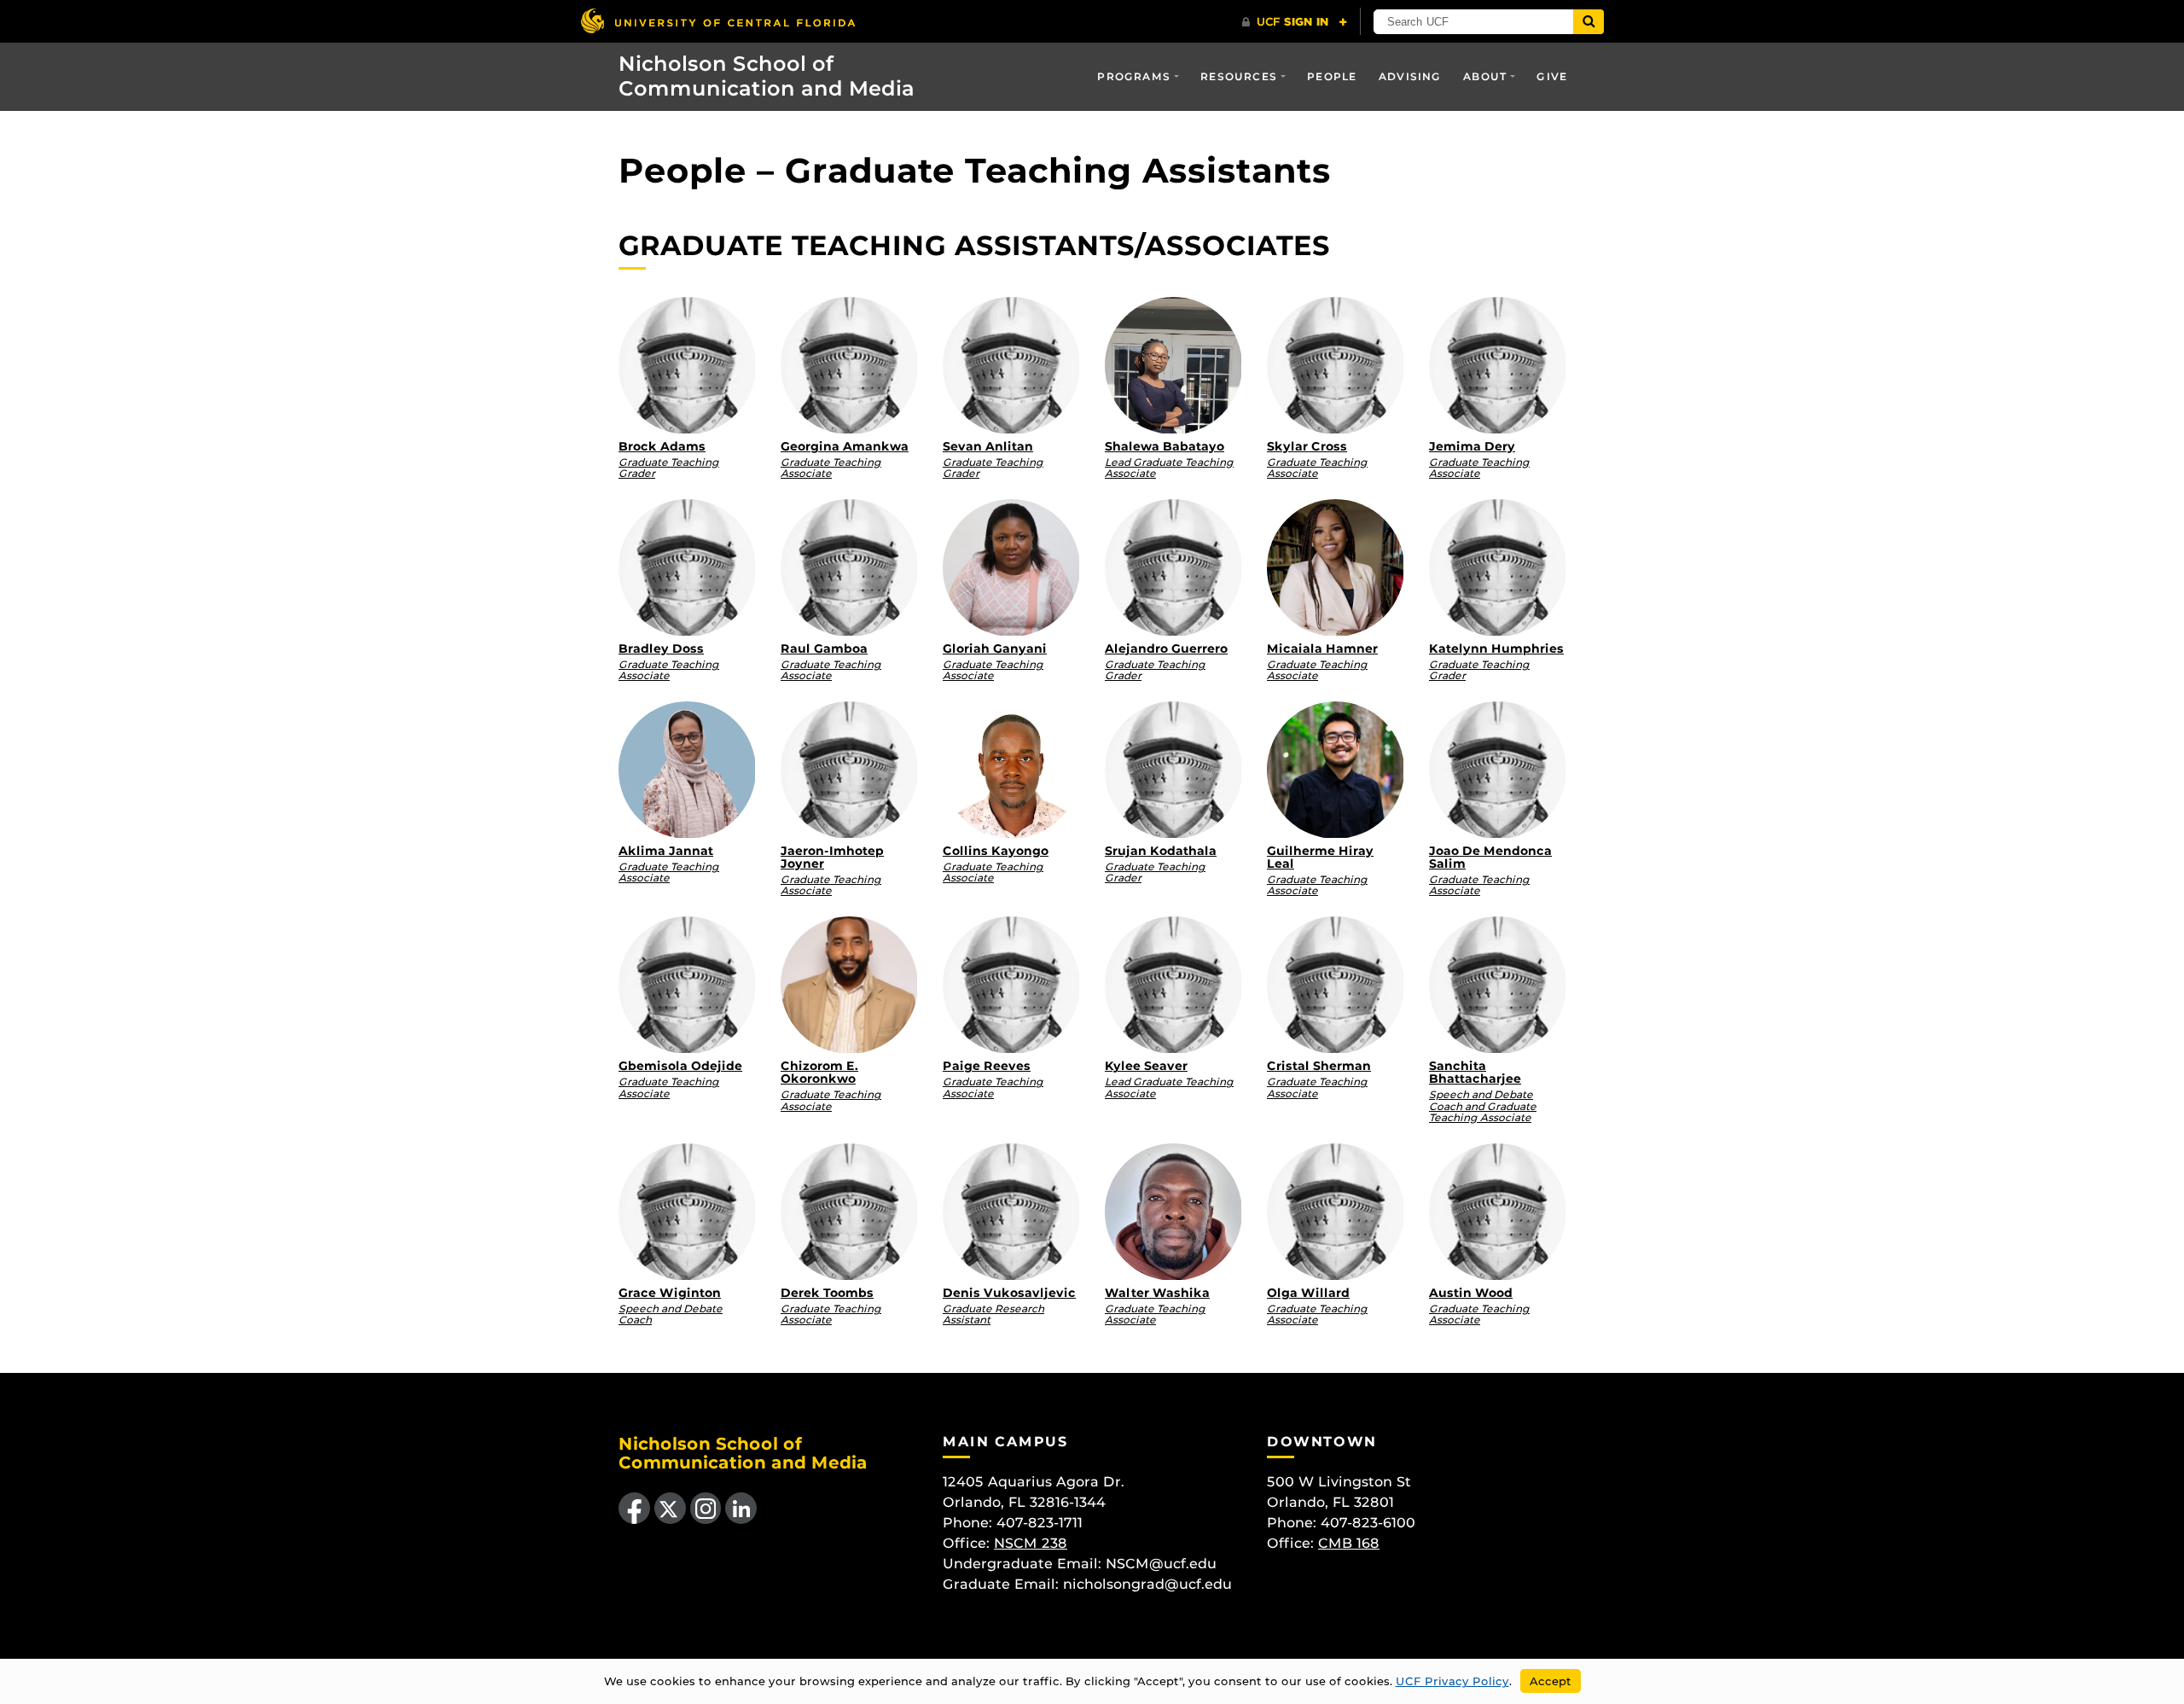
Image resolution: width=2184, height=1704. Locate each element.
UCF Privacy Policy (1452, 1681)
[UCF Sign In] (1295, 22)
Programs (1134, 76)
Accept (1551, 1681)
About (1485, 76)
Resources (1239, 76)
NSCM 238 (1031, 1543)
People (1332, 76)
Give (1552, 76)
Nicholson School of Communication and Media (767, 76)
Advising (1410, 76)
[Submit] (1589, 22)
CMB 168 (1349, 1543)
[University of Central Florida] (717, 21)
